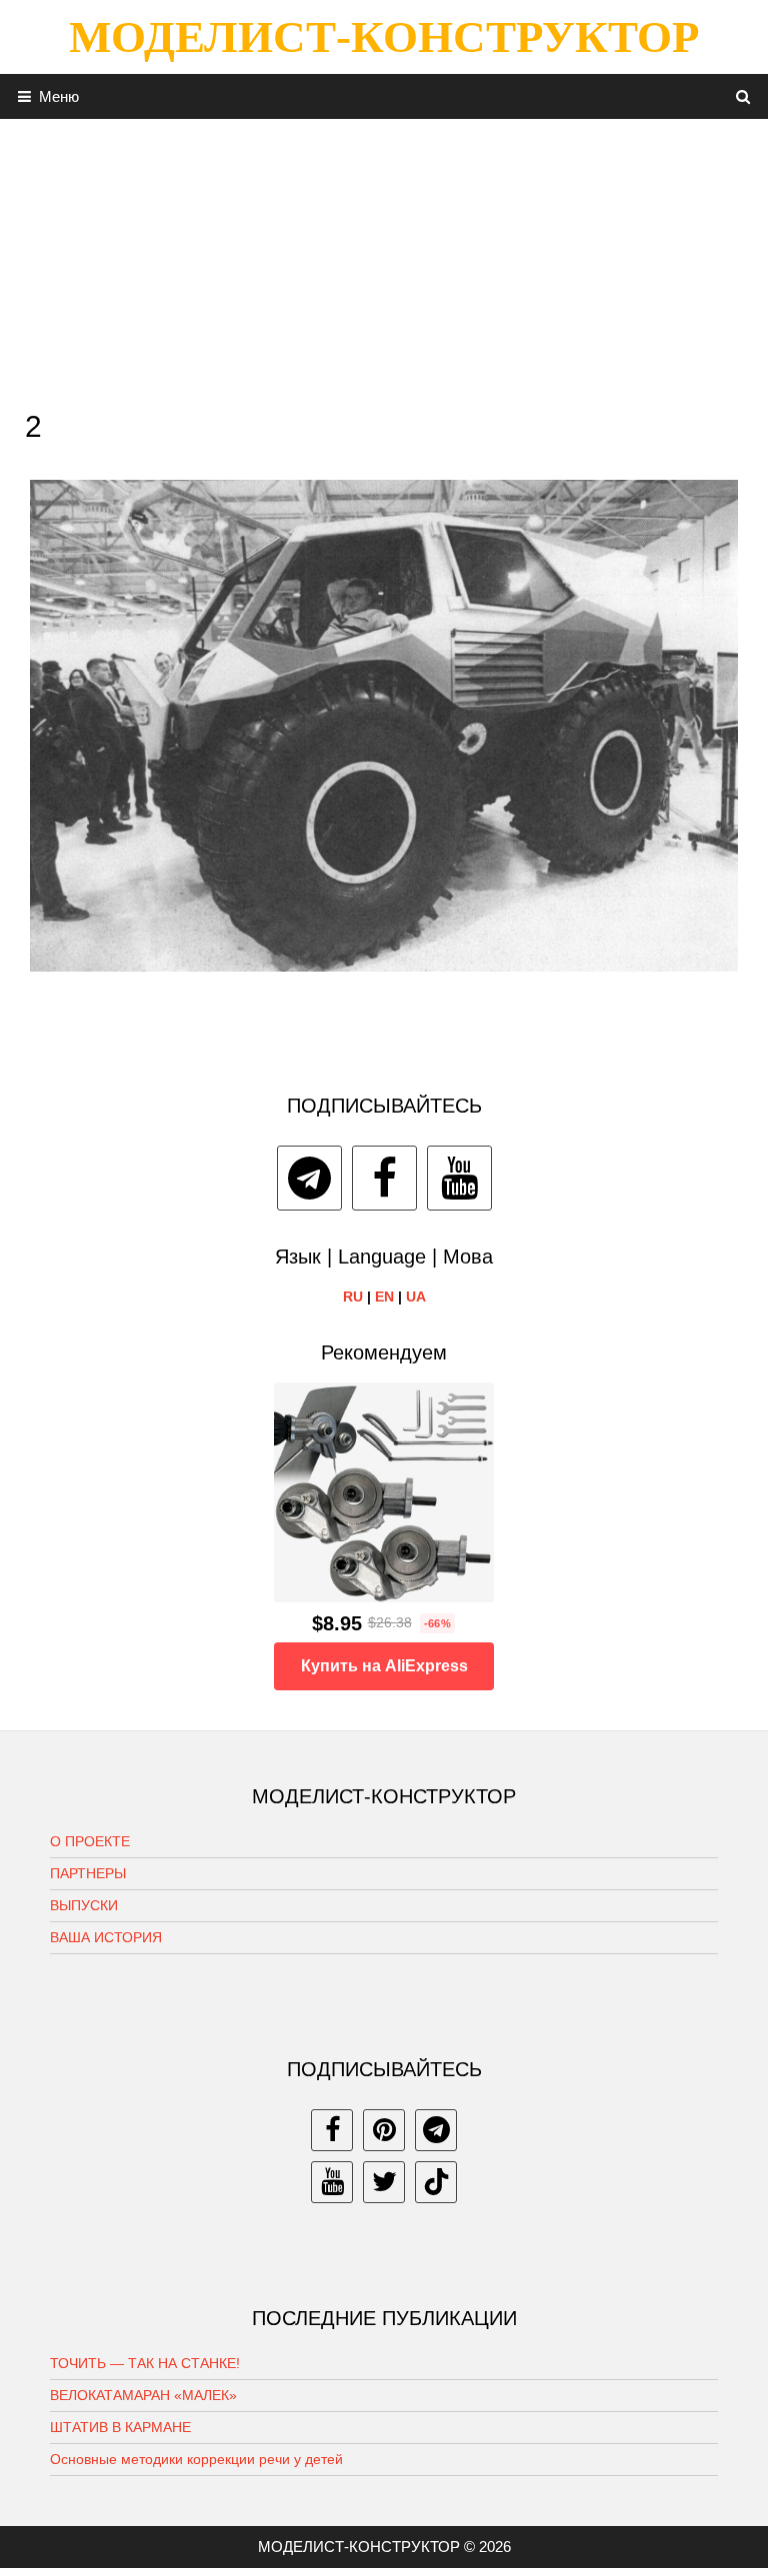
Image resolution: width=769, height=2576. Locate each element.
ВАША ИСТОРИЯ (106, 1937)
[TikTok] (436, 2182)
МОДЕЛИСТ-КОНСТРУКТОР (384, 37)
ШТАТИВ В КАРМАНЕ (120, 2427)
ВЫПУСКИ (84, 1905)
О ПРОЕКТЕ (90, 1841)
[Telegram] (309, 1178)
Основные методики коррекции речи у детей (196, 2459)
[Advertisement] (384, 259)
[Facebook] (384, 1178)
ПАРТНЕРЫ (88, 1873)
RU (353, 1296)
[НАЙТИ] (743, 96)
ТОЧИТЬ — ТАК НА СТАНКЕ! (145, 2363)
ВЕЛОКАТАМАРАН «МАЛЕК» (143, 2395)
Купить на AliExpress (384, 1666)
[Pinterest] (384, 2130)
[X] (384, 2182)
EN (384, 1296)
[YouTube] (459, 1178)
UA (416, 1296)
